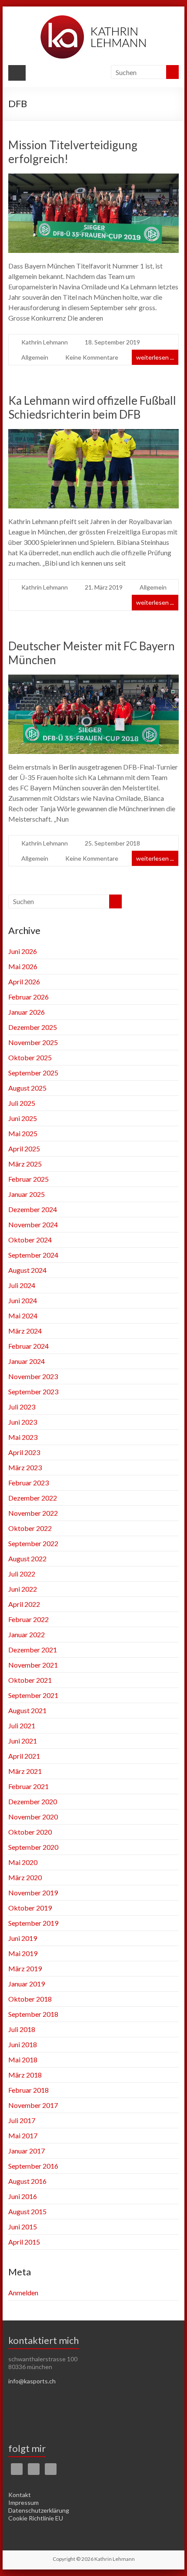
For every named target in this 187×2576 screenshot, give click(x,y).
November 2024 (33, 1224)
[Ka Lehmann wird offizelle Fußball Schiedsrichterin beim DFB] (93, 435)
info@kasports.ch (32, 2381)
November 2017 (33, 2105)
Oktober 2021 (30, 1680)
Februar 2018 (28, 2090)
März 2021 (25, 1771)
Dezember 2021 (33, 1650)
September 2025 (33, 1073)
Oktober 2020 (30, 1832)
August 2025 (27, 1088)
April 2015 (24, 2242)
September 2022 (33, 1543)
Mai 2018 (23, 2060)
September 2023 (33, 1391)
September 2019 (33, 1923)
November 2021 (33, 1665)
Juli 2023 (22, 1407)
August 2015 (27, 2211)
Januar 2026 (27, 1012)
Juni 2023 (23, 1422)
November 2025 (33, 1042)
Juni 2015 (23, 2227)
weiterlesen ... (155, 357)
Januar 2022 (27, 1634)
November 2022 (33, 1513)
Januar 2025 (27, 1194)
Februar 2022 (28, 1619)
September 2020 (33, 1847)
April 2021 (24, 1756)
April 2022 (24, 1604)
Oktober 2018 (30, 1999)
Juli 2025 (22, 1103)
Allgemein (35, 357)
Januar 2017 (27, 2151)
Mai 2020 (23, 1862)
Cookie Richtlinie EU (36, 2518)
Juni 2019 (23, 1938)
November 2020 (33, 1817)
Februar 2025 (28, 1179)
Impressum (23, 2502)
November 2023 (33, 1376)
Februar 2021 (28, 1786)
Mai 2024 (23, 1316)
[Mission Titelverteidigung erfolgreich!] (93, 179)
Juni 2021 (23, 1741)
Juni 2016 (23, 2196)
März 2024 (25, 1331)
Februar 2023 (28, 1483)
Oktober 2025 (30, 1057)
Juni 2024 (23, 1300)
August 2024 (27, 1270)
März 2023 (25, 1467)
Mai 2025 (23, 1133)
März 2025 (25, 1164)
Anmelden (23, 2293)
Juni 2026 (23, 951)
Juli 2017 (22, 2120)
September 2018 (33, 2014)
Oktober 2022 (30, 1528)
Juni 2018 (23, 2044)
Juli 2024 (22, 1285)
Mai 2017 (23, 2135)
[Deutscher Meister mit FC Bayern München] (93, 680)
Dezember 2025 (33, 1027)
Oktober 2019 (30, 1908)
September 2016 (33, 2166)
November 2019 (33, 1893)
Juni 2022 (23, 1589)
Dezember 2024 (33, 1209)
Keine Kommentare (92, 357)
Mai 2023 (23, 1437)
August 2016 (27, 2181)
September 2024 (33, 1255)
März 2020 (25, 1877)
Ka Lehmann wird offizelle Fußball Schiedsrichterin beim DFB (92, 407)
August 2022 (27, 1558)
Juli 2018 (22, 2029)
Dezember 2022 (33, 1498)
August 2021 (27, 1710)
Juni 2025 (23, 1118)
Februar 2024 (28, 1346)
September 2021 (33, 1695)
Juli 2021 (22, 1726)
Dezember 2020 (33, 1801)
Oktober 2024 (30, 1240)
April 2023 (24, 1452)
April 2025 (24, 1149)
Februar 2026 (28, 997)
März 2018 (25, 2075)
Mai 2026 (23, 966)
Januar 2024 (27, 1361)
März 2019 (25, 1968)
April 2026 (24, 982)
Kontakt (20, 2495)
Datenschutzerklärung (39, 2510)
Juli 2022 (22, 1574)
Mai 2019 (23, 1953)
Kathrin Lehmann (45, 342)
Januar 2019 (27, 1984)
